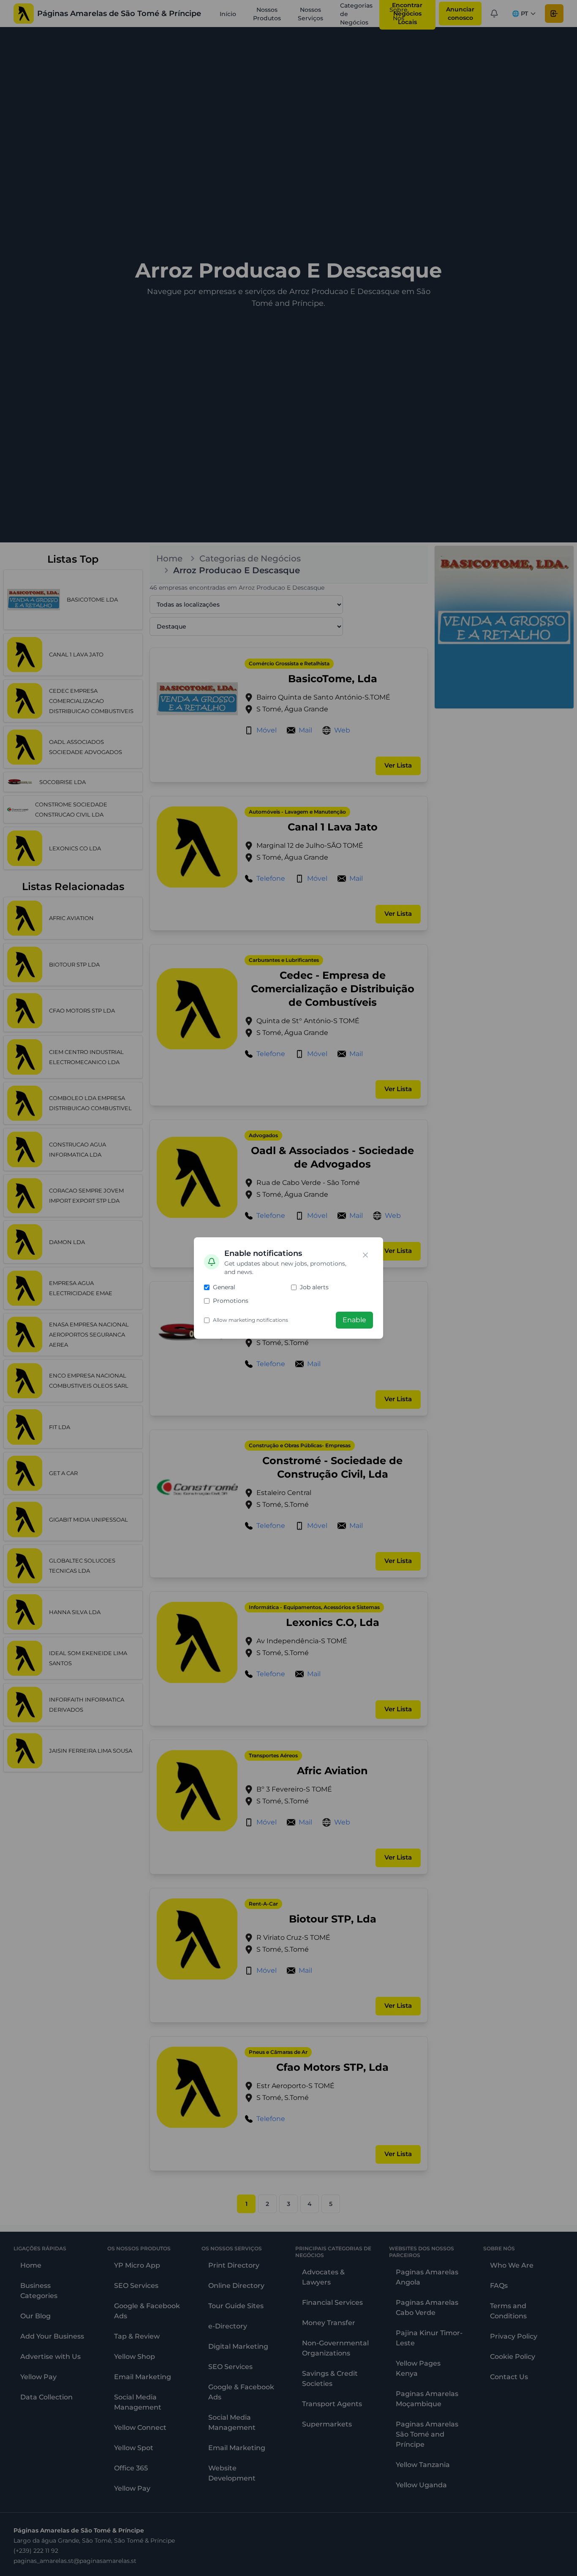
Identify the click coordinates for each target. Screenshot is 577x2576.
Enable (354, 1320)
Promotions (231, 1301)
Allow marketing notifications (250, 1320)
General (224, 1287)
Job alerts (314, 1287)
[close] (365, 1255)
